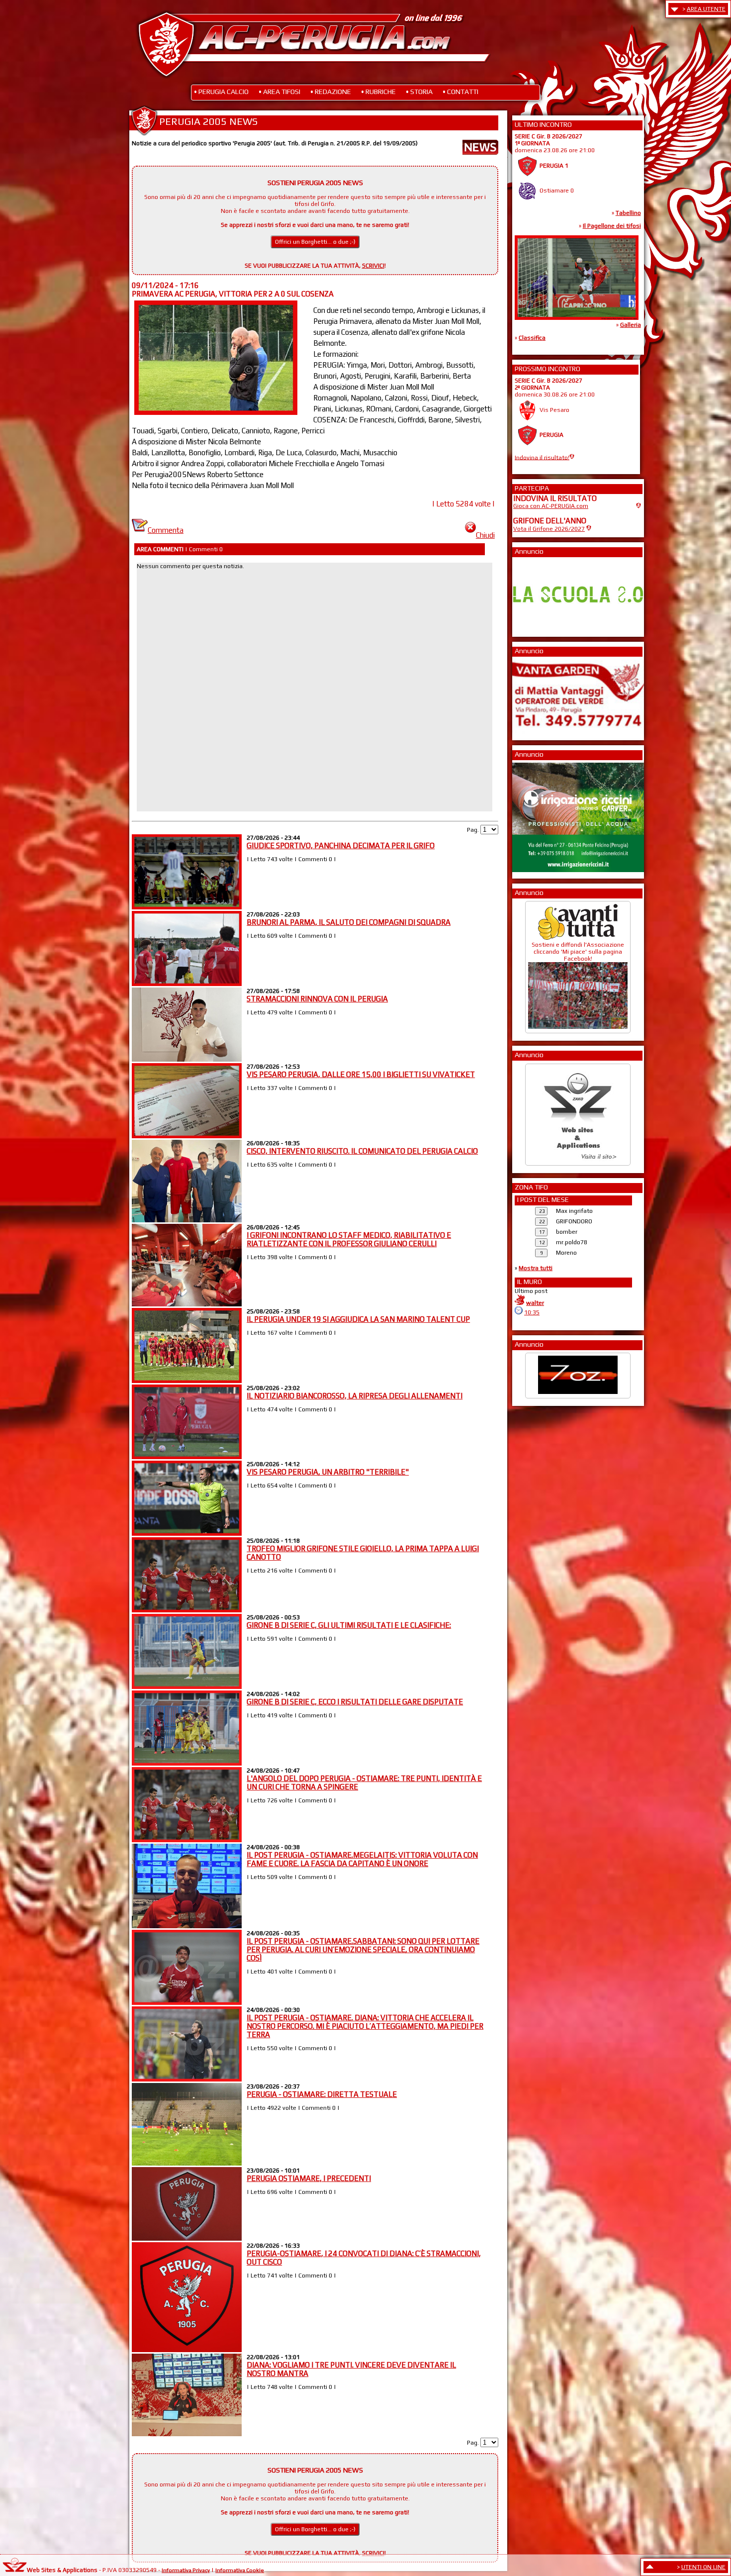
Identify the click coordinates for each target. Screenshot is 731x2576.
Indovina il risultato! (542, 457)
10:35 (532, 1312)
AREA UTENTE (706, 9)
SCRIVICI (373, 266)
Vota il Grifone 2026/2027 (549, 529)
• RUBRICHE (378, 92)
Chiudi (485, 535)
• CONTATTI (460, 92)
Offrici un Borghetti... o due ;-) (315, 242)
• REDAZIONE (331, 92)
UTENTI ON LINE (703, 2567)
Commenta (166, 530)
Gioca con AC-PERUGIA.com (551, 506)
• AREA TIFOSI (279, 92)
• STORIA (419, 92)
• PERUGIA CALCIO (221, 92)
